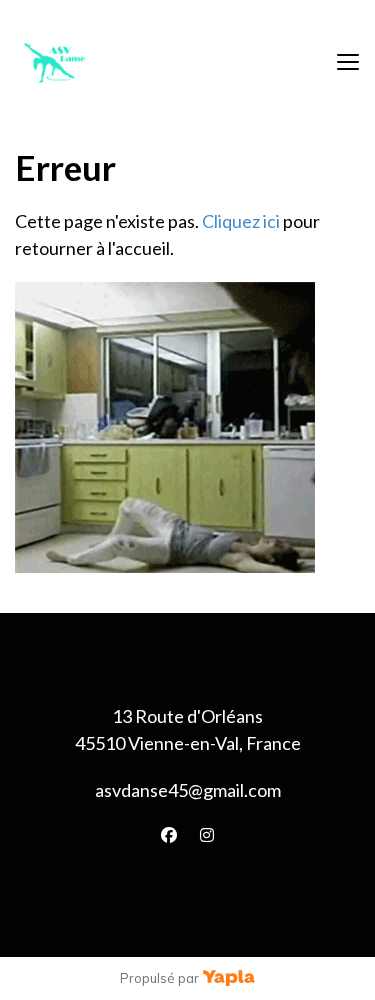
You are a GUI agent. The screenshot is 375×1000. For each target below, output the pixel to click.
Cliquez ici (241, 221)
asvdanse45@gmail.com (188, 790)
